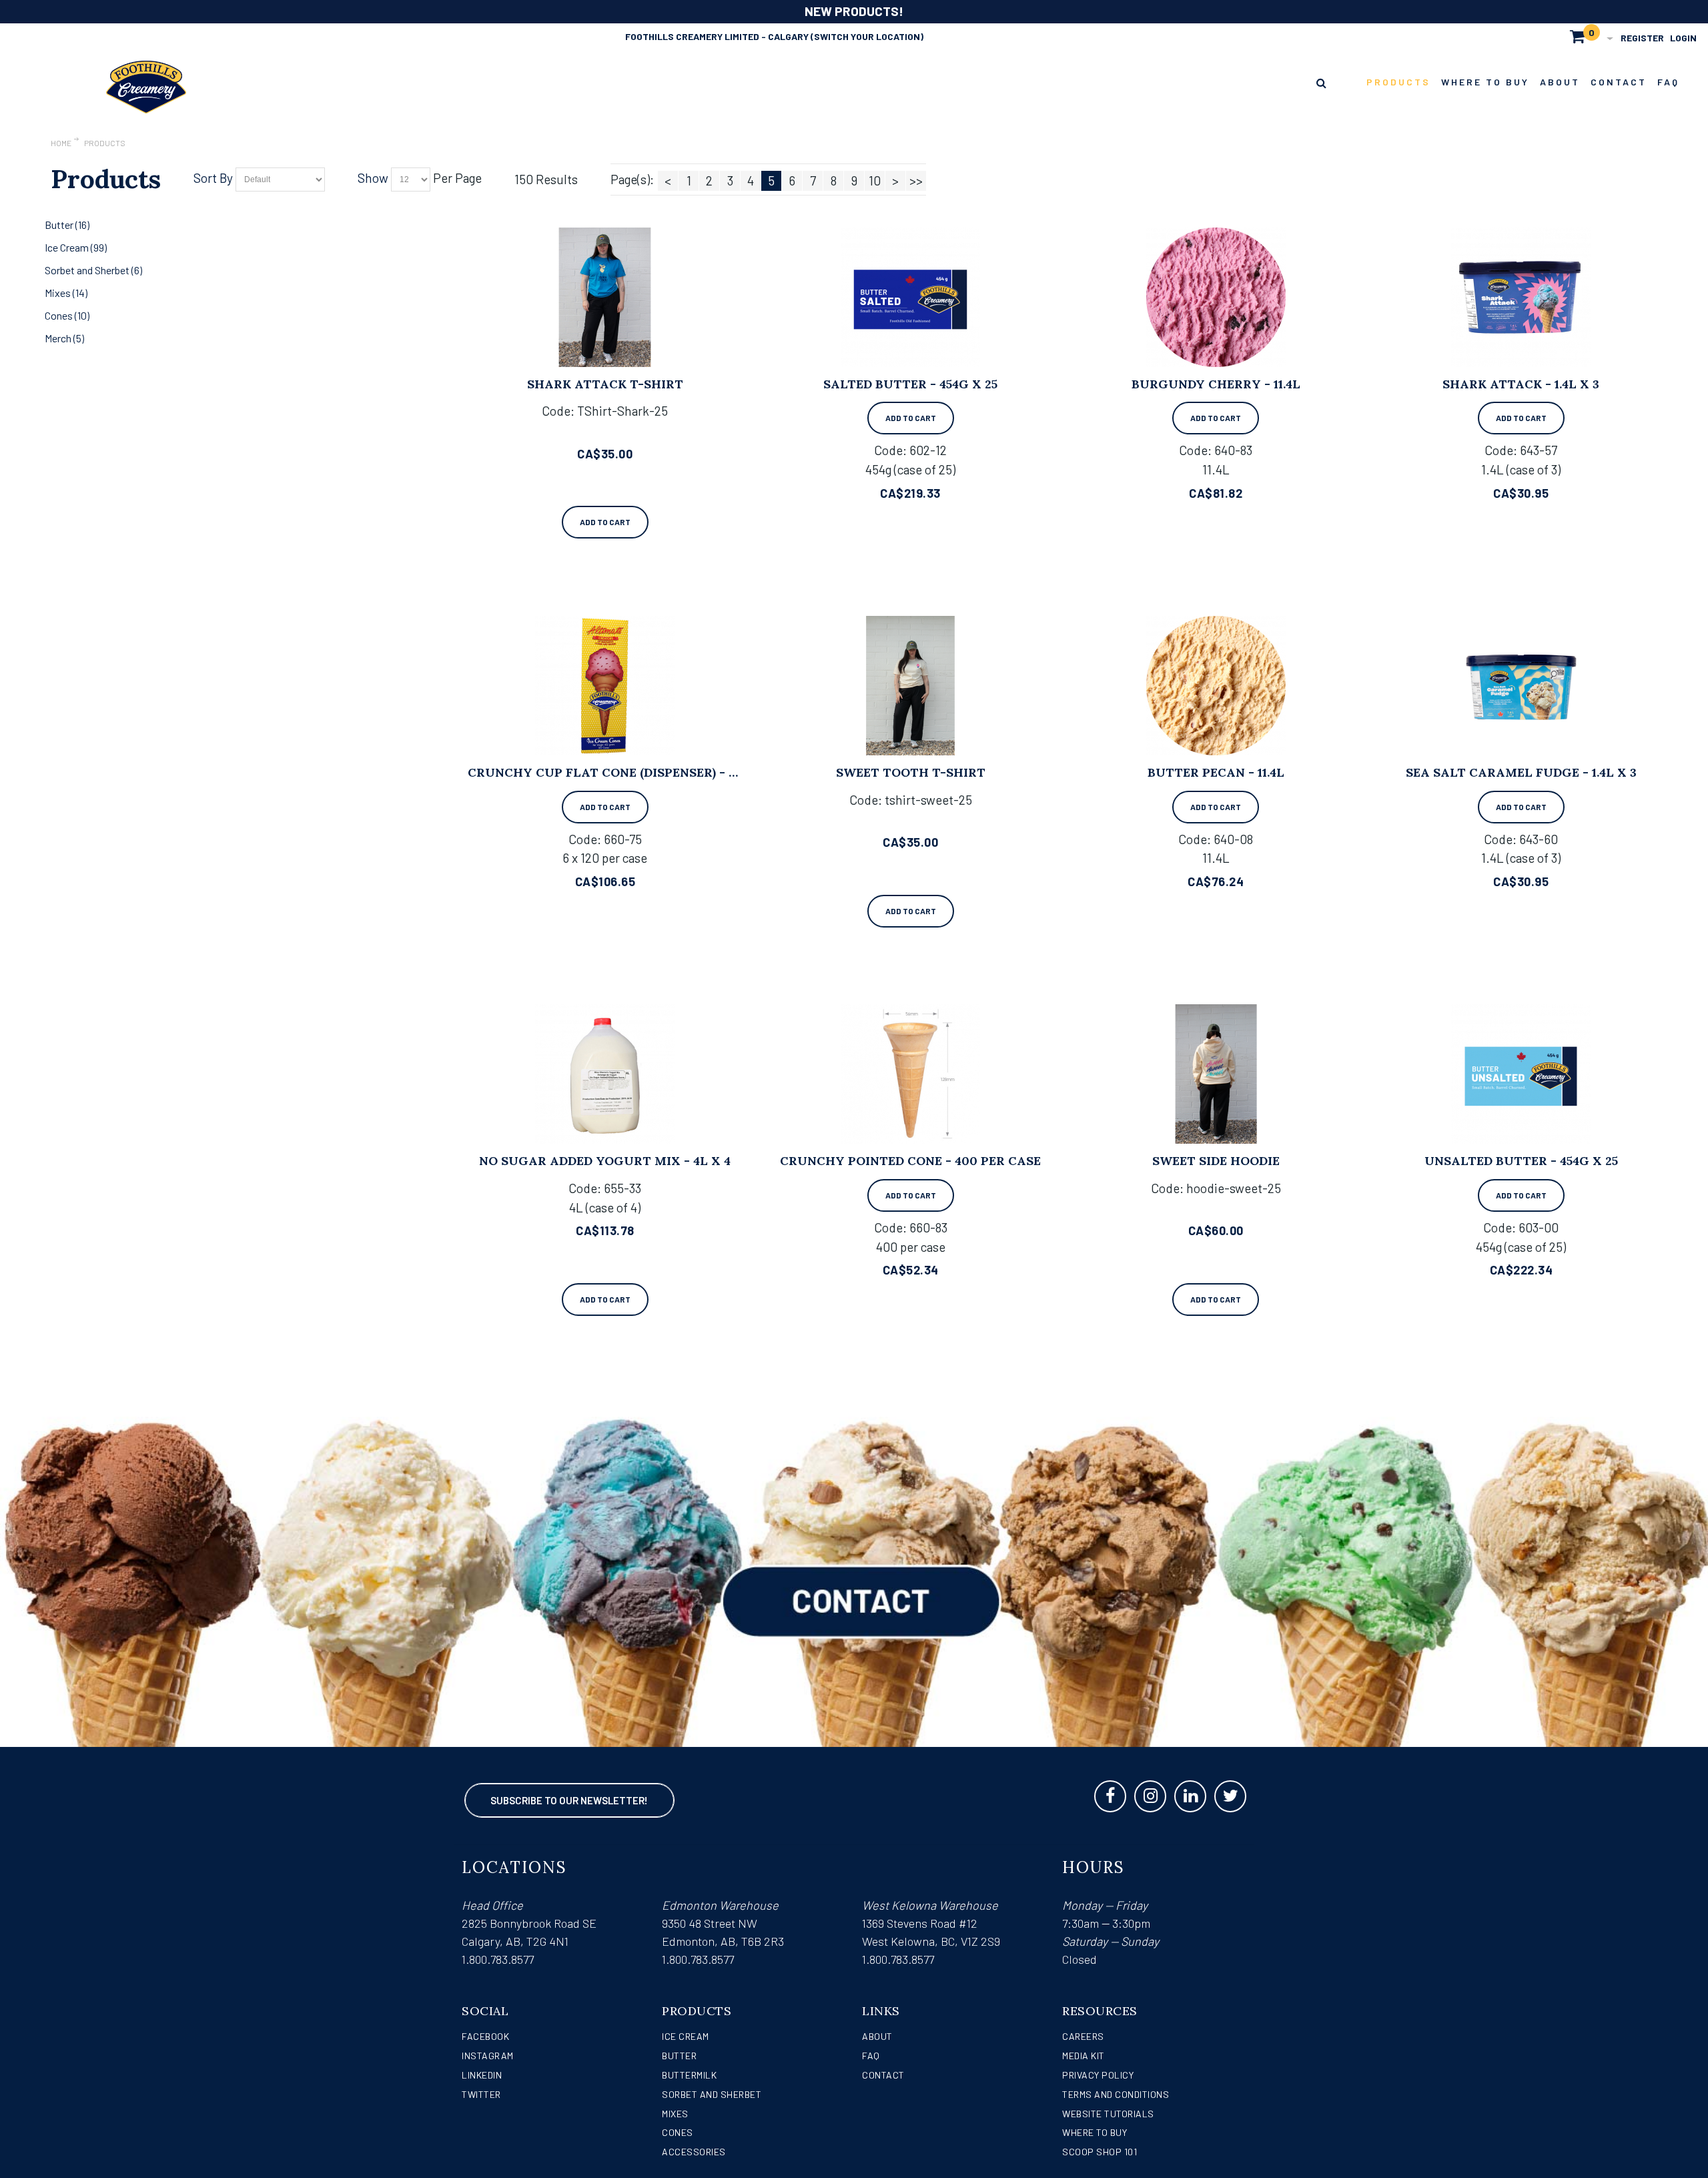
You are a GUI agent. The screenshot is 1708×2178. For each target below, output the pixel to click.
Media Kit (1084, 2056)
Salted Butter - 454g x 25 (910, 384)
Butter (679, 2056)
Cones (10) (67, 315)
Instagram (488, 2056)
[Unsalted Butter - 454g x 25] (1521, 1074)
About (877, 2036)
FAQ (871, 2056)
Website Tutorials (1108, 2114)
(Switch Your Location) (867, 36)
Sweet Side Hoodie (1216, 1161)
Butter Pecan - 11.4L (1216, 772)
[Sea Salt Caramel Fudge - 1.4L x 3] (1521, 686)
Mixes (675, 2114)
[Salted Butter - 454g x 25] (910, 297)
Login (1683, 38)
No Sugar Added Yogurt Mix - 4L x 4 (605, 1161)
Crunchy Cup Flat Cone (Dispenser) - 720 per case (640, 772)
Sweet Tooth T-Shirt (911, 772)
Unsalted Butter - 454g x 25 (1521, 1161)
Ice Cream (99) (76, 247)
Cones (678, 2132)
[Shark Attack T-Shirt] (605, 297)
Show (373, 178)
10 (875, 180)
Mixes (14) (66, 293)
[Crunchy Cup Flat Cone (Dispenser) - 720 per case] (605, 686)
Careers (1083, 2036)
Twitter (481, 2094)
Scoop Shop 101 (1100, 2152)
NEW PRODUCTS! (854, 11)
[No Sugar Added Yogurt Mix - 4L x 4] (605, 1074)
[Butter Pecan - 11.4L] (1216, 686)
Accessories (694, 2152)
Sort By (213, 178)
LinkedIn (482, 2075)
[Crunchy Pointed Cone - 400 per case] (910, 1074)
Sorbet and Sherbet (712, 2094)
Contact (883, 2075)
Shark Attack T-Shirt (605, 384)
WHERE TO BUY (1095, 2132)
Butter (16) (67, 225)
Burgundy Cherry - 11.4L (1216, 384)
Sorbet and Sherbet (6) (93, 270)
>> (916, 180)
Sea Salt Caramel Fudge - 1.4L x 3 (1521, 772)
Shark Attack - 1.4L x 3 (1521, 384)
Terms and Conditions (1116, 2094)
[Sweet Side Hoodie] (1216, 1074)
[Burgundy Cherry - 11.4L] (1216, 297)
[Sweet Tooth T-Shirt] (910, 686)
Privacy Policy (1098, 2075)
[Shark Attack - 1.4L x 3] (1521, 297)
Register (1642, 38)
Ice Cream (686, 2036)
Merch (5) (64, 338)
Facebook (485, 2036)
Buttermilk (689, 2075)
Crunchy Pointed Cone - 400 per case (910, 1161)
